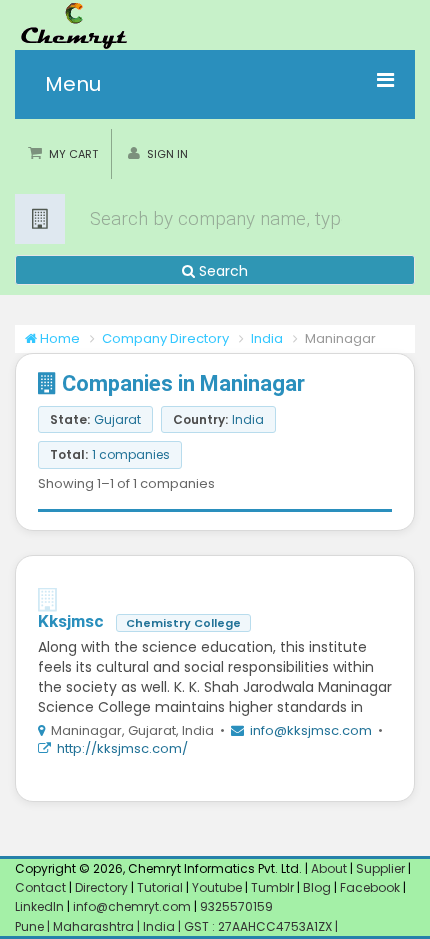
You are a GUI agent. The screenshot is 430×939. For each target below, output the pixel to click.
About (329, 868)
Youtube (217, 887)
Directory (103, 887)
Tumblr (272, 887)
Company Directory (165, 338)
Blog (317, 887)
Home (58, 338)
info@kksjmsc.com (311, 730)
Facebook (370, 887)
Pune (31, 926)
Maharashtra (95, 926)
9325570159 (235, 906)
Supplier (380, 868)
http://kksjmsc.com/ (122, 748)
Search (221, 271)
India (267, 338)
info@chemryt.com (132, 906)
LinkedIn (41, 906)
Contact (42, 887)
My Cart (73, 154)
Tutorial (160, 887)
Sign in (167, 154)
